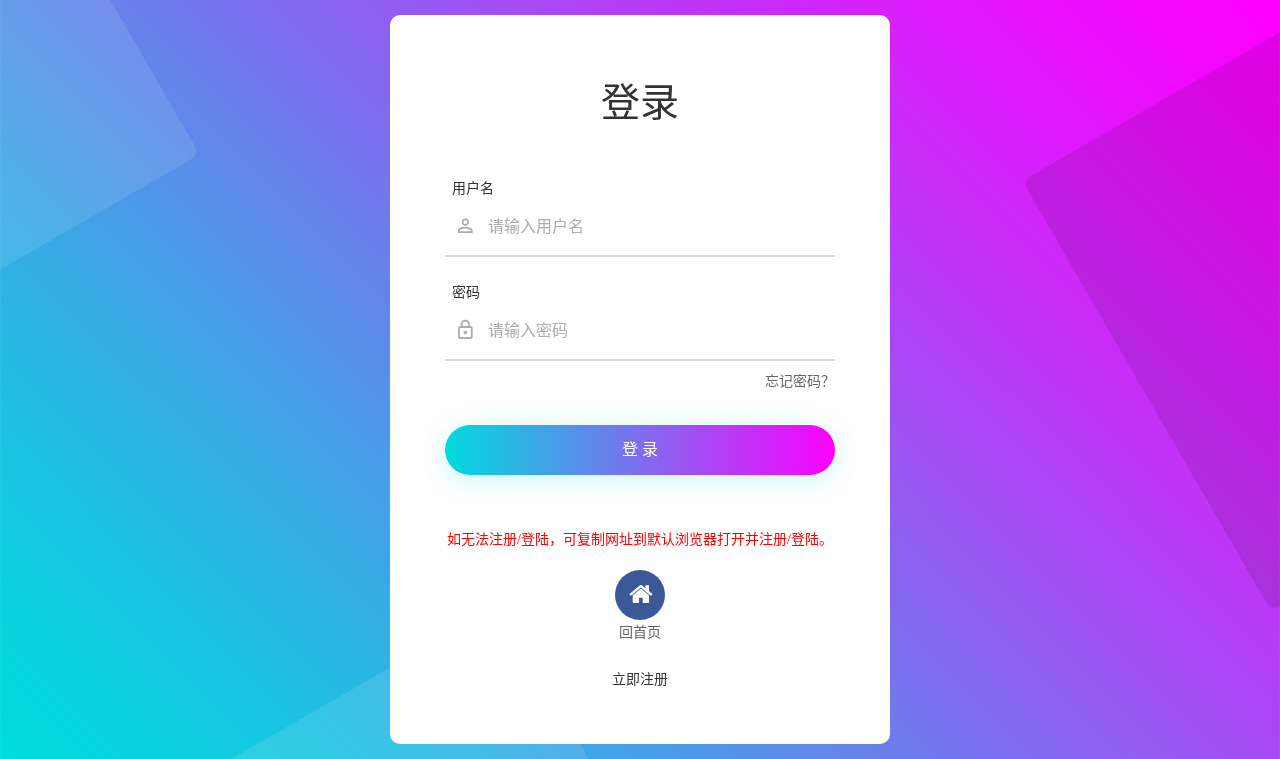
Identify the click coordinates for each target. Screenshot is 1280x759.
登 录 (640, 449)
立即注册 (640, 679)
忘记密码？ (800, 381)
